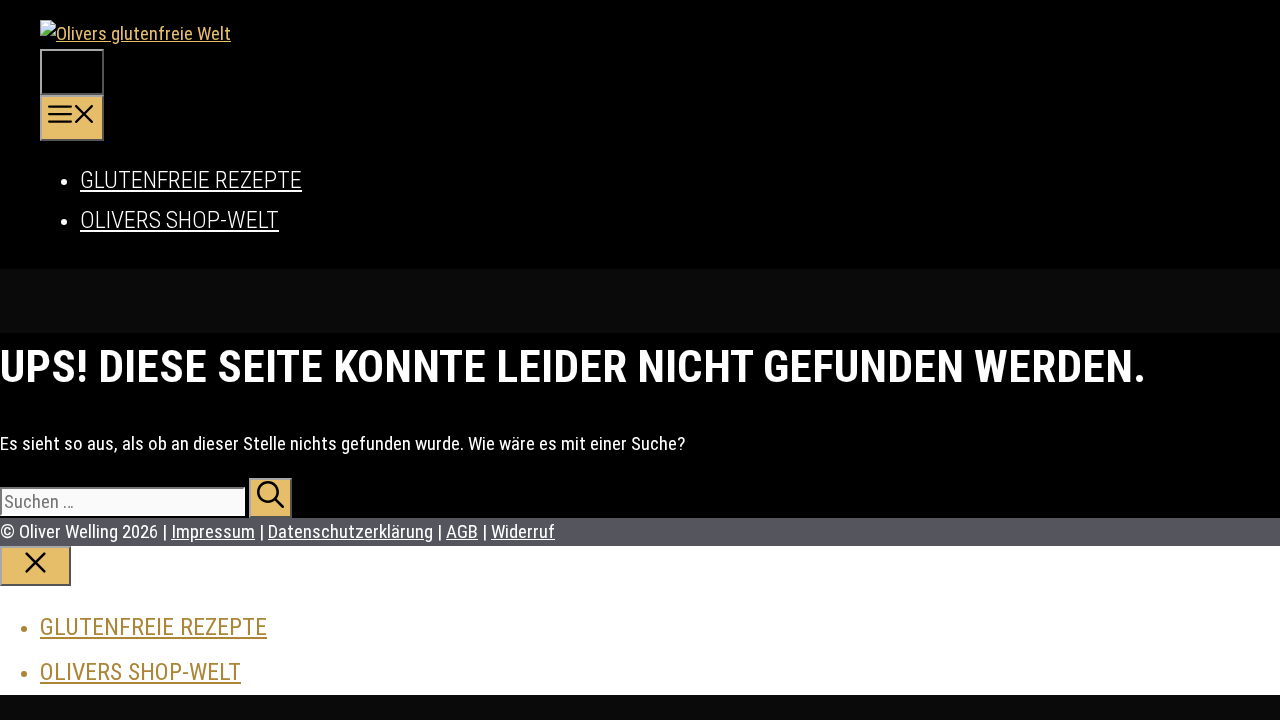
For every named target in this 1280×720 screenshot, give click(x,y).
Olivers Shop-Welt (179, 220)
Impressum (213, 531)
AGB (462, 531)
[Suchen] (270, 498)
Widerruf (523, 531)
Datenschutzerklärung (350, 531)
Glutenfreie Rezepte (191, 180)
